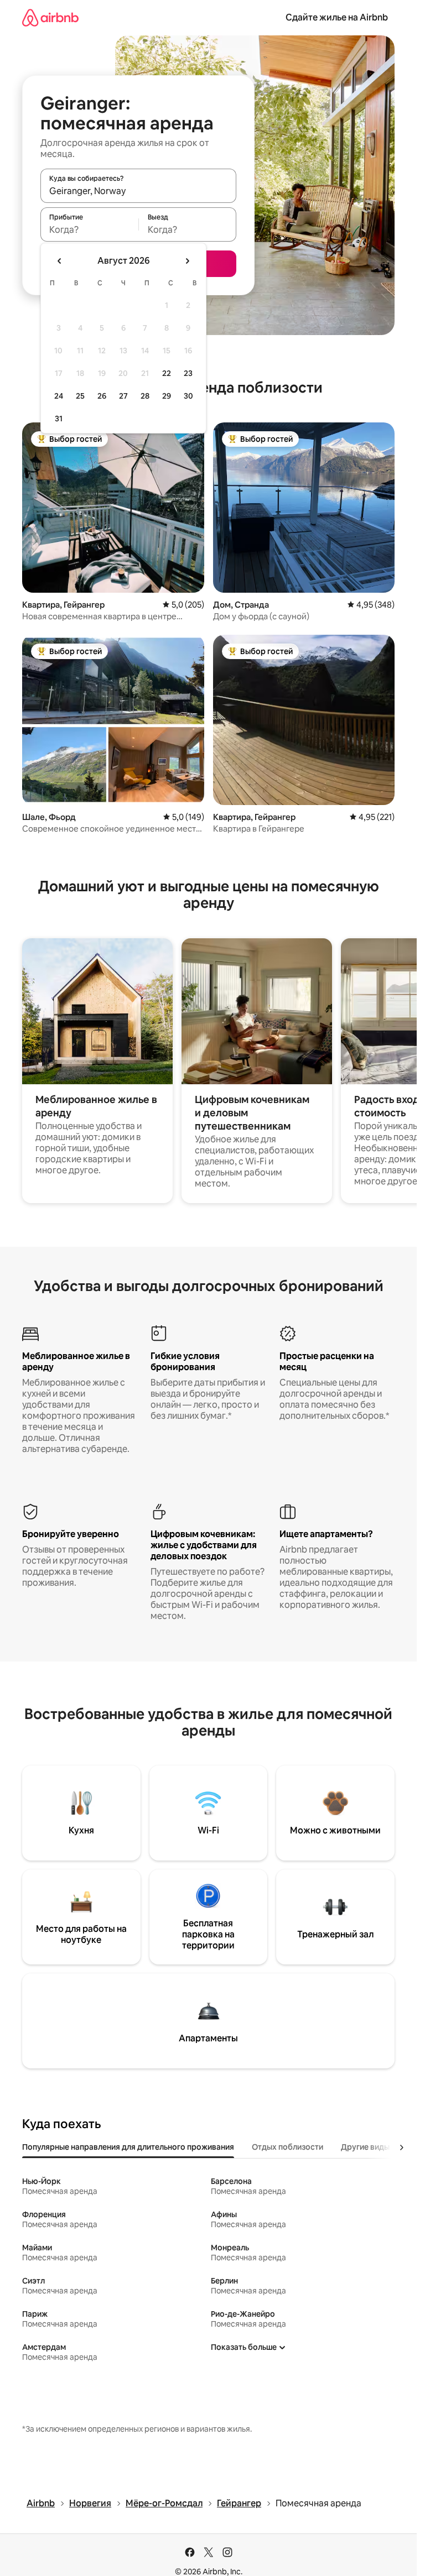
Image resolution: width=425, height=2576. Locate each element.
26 (102, 396)
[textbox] (89, 229)
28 (145, 396)
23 (188, 373)
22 (167, 373)
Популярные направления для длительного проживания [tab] (128, 2147)
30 (188, 396)
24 (59, 396)
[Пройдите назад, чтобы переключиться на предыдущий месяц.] (60, 261)
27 (123, 396)
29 (167, 396)
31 (59, 419)
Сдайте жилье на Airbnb (337, 17)
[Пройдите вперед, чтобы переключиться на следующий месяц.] (187, 261)
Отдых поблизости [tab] (287, 2147)
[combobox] (138, 191)
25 (80, 396)
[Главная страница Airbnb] (50, 17)
